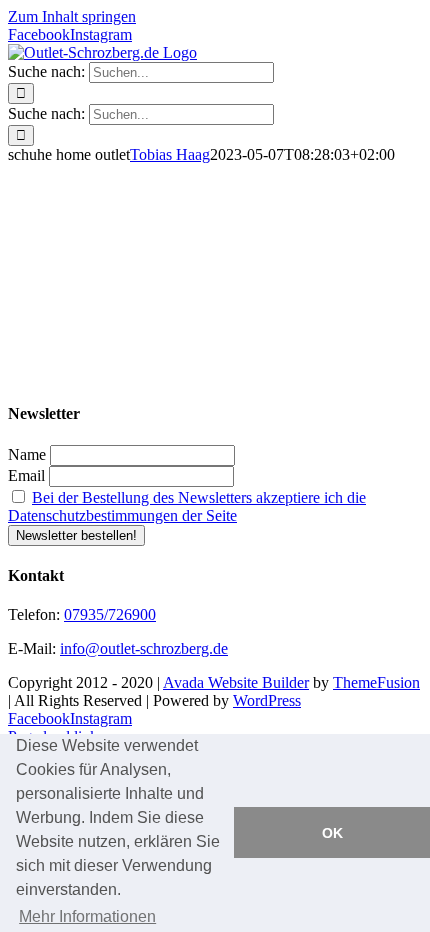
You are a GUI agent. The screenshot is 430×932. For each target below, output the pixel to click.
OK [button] (332, 833)
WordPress (267, 700)
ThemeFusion (376, 682)
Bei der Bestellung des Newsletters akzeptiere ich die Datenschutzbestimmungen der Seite (187, 506)
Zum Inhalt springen (72, 16)
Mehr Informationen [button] (87, 916)
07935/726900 (110, 614)
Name (27, 454)
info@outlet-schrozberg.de (144, 648)
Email (26, 475)
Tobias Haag (170, 154)
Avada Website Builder (236, 682)
